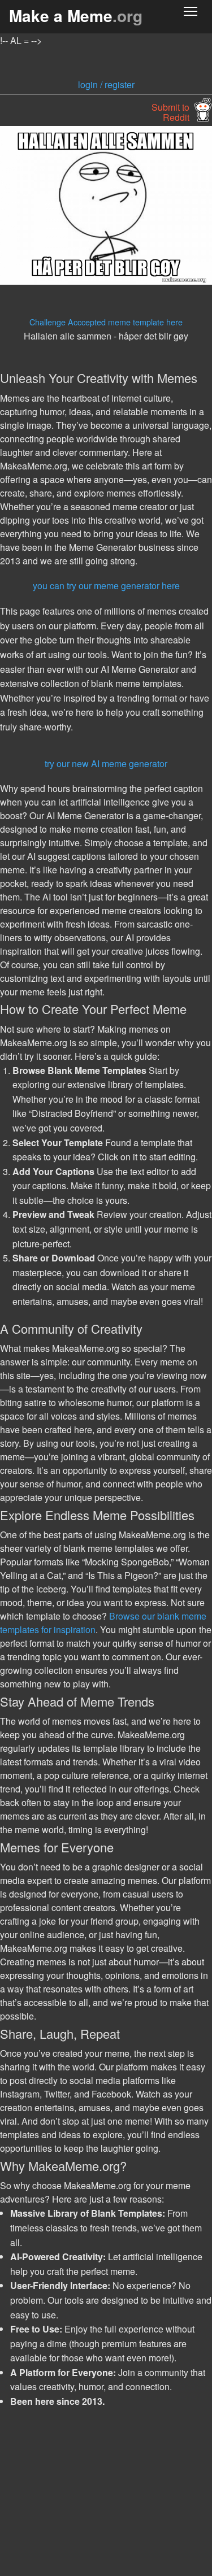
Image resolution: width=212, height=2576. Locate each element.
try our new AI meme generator (106, 763)
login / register (106, 84)
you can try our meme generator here (106, 586)
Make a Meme (76, 16)
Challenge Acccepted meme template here (106, 322)
